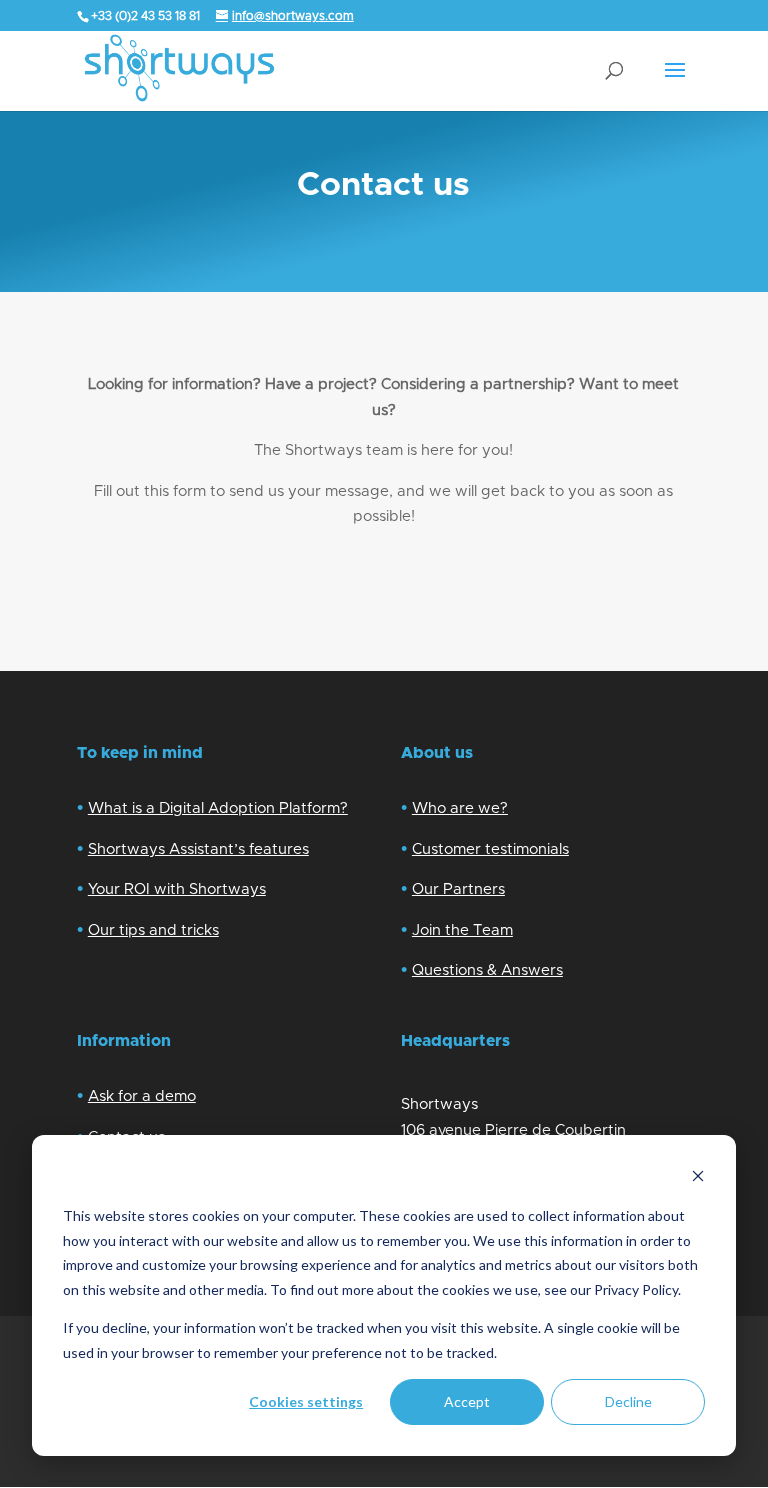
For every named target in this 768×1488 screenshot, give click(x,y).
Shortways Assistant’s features (198, 849)
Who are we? (460, 808)
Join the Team (462, 930)
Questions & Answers (487, 970)
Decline (628, 1401)
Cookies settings (306, 1401)
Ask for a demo (142, 1096)
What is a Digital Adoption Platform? (218, 808)
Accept (467, 1401)
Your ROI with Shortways (177, 889)
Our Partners (458, 889)
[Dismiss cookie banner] (698, 1178)
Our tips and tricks (153, 930)
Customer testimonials (490, 849)
